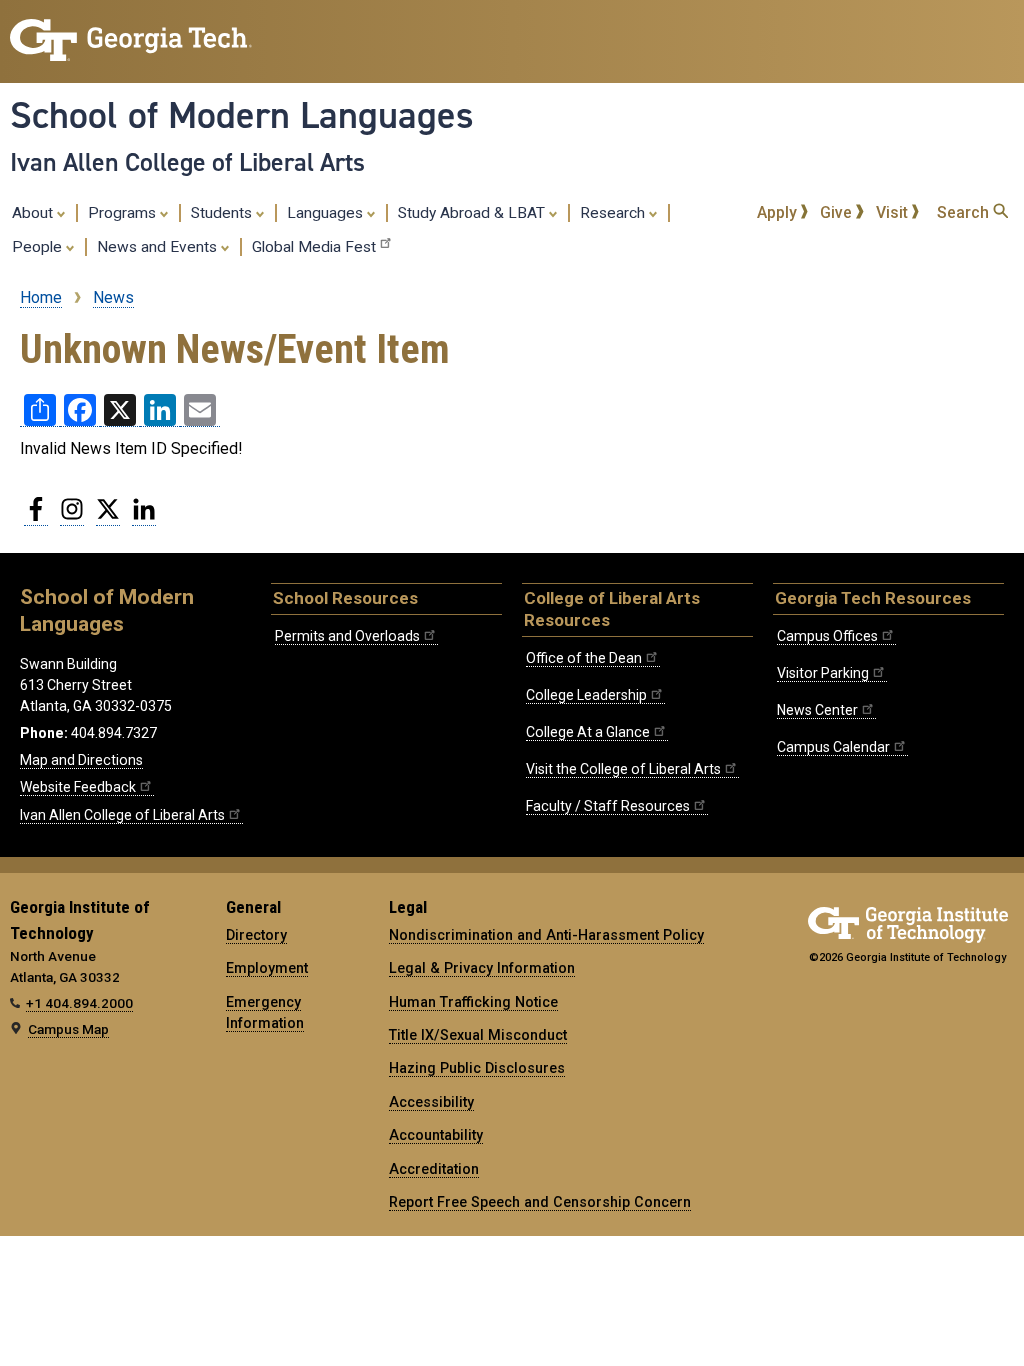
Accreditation (434, 1169)
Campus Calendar (833, 747)
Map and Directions (81, 760)
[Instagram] (72, 517)
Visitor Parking (823, 673)
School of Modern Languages (242, 115)
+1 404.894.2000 (79, 1003)
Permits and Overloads (347, 636)
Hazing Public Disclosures (477, 1068)
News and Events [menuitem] (159, 247)
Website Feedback (78, 787)
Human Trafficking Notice (473, 1002)
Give (838, 212)
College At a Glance (588, 732)
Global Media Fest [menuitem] (314, 247)
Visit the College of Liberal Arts (623, 769)
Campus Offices (827, 636)
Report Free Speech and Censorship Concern (540, 1202)
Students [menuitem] (223, 213)
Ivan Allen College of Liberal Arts (187, 162)
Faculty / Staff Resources (608, 806)
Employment (267, 968)
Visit (894, 212)
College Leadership (586, 695)
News (113, 297)
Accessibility (431, 1102)
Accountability (436, 1135)
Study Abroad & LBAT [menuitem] (473, 213)
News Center (817, 710)
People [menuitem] (39, 247)
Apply (779, 212)
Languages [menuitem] (327, 213)
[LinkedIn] (144, 517)
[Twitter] (108, 517)
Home (41, 297)
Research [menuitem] (614, 213)
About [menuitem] (34, 213)
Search (965, 212)
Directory (256, 935)
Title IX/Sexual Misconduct (478, 1035)
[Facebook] (36, 517)
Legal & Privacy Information (482, 968)
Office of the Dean (584, 658)
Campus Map (68, 1029)
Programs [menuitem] (124, 213)
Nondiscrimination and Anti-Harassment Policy (546, 935)
